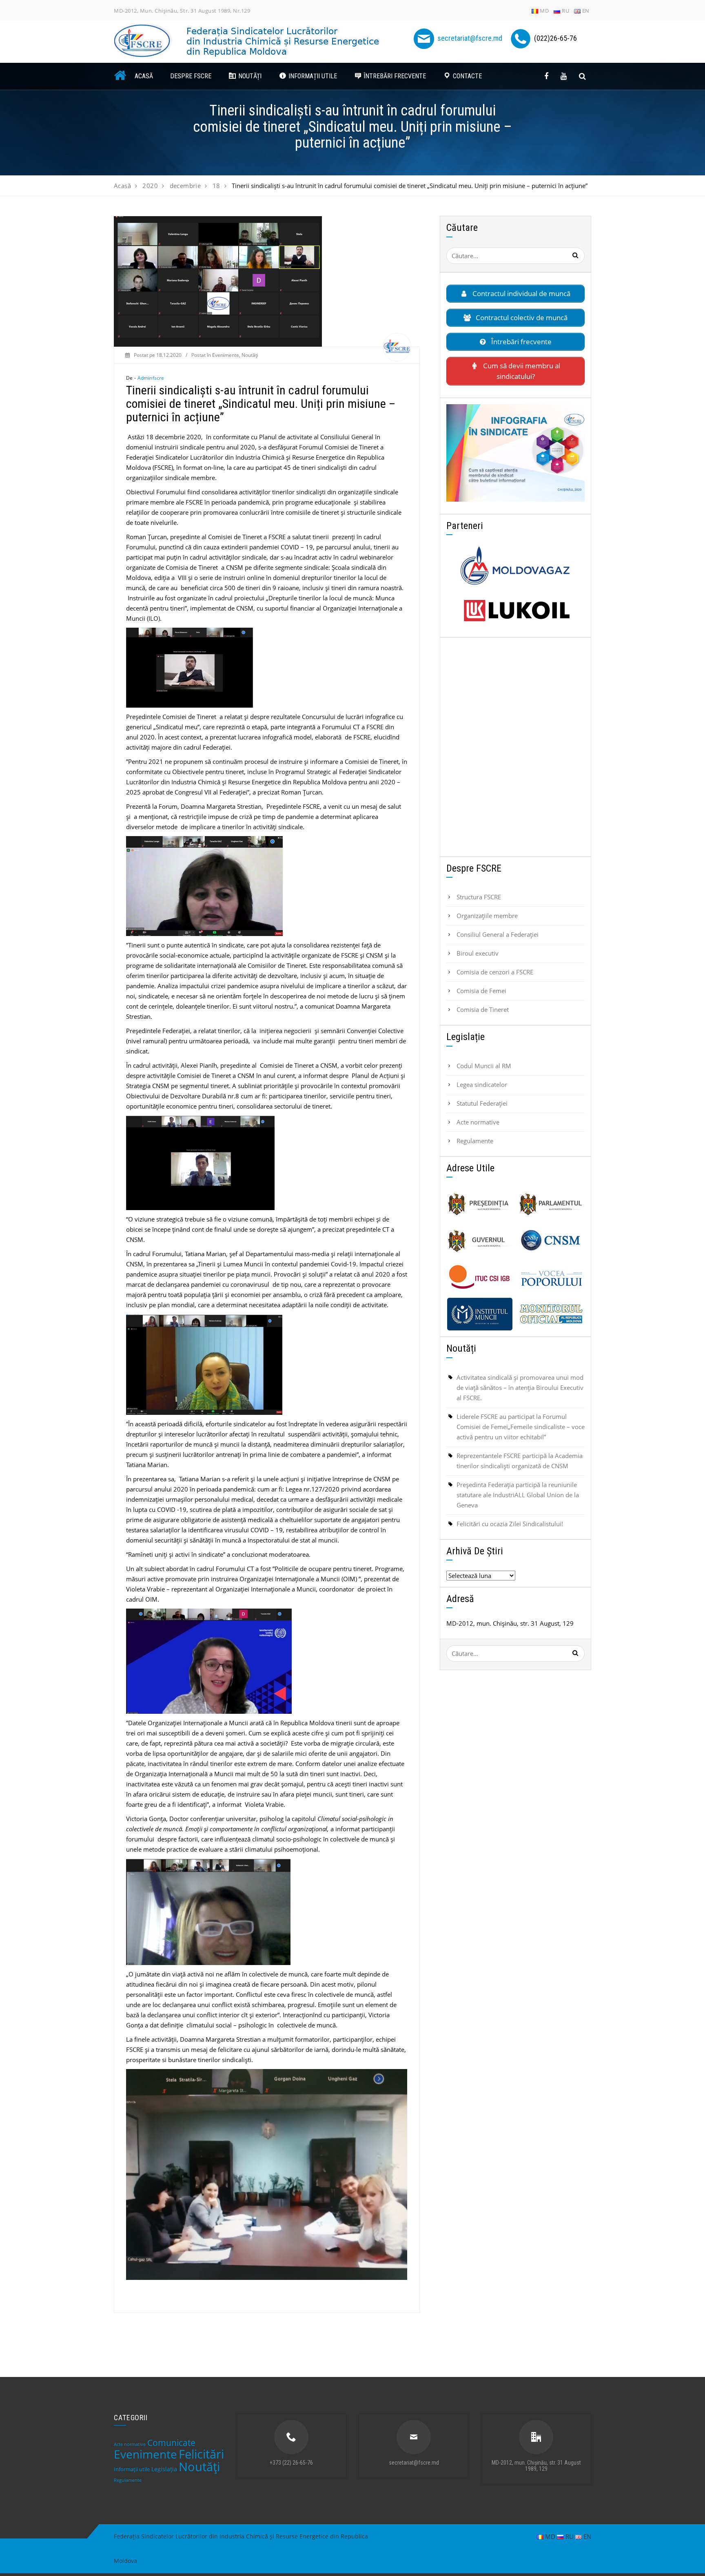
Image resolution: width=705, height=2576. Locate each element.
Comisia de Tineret (483, 1009)
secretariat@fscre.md (470, 38)
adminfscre (151, 378)
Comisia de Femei (481, 991)
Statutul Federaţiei (482, 1103)
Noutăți (250, 355)
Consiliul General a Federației (498, 934)
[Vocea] (551, 1277)
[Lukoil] (515, 611)
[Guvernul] (480, 1241)
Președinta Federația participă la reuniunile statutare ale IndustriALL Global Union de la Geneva (518, 1495)
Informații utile (132, 2469)
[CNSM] (551, 1241)
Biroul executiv (478, 953)
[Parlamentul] (551, 1204)
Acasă (144, 76)
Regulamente (475, 1141)
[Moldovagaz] (515, 566)
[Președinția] (480, 1204)
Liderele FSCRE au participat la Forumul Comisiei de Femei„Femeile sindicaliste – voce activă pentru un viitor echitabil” (521, 1427)
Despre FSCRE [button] (191, 76)
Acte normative (478, 1122)
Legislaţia (164, 2469)
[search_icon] (582, 76)
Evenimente (226, 355)
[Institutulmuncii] (480, 1314)
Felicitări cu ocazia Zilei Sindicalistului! (510, 1524)
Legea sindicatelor (482, 1084)
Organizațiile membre (487, 916)
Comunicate (171, 2443)
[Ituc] (480, 1277)
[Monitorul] (551, 1314)
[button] (245, 76)
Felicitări (201, 2454)
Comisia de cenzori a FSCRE (495, 972)
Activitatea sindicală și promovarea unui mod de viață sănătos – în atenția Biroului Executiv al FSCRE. (520, 1388)
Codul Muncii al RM (484, 1066)
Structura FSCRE (479, 897)
